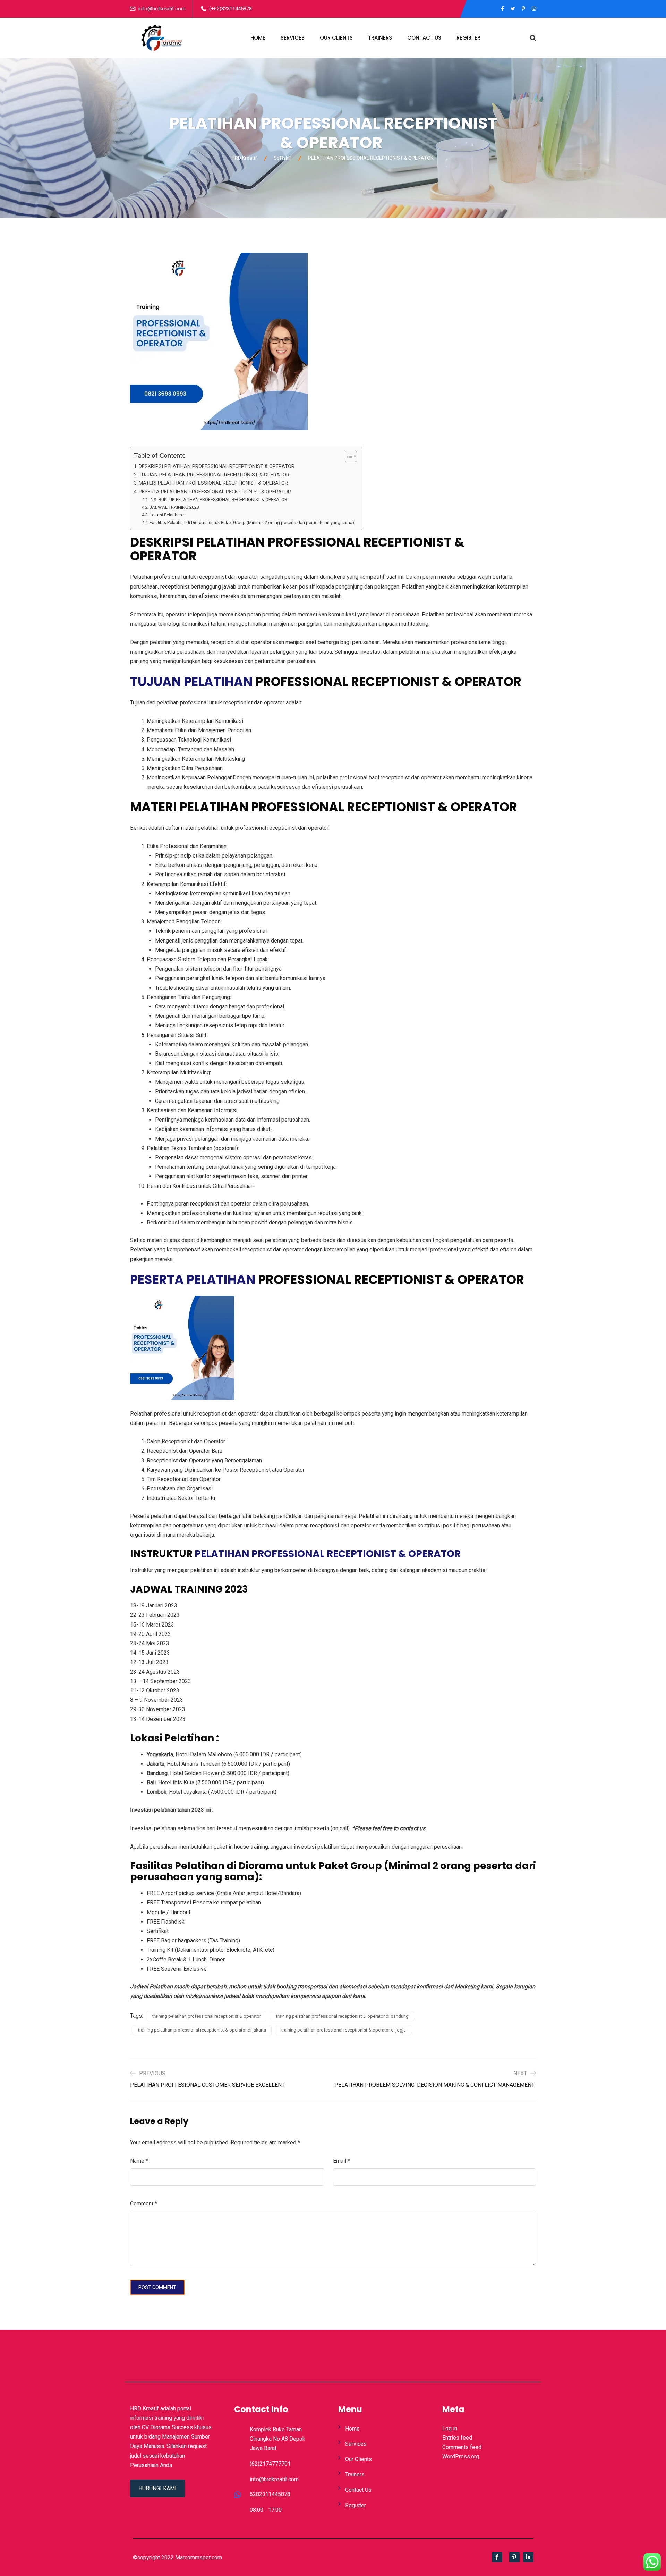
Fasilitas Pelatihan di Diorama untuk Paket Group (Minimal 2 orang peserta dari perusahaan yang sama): (252, 522)
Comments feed (462, 2447)
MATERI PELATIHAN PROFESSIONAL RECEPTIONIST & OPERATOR (213, 483)
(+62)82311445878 (230, 9)
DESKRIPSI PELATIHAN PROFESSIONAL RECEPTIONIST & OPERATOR (217, 467)
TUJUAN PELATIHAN (191, 682)
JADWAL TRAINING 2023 (174, 507)
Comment (144, 2203)
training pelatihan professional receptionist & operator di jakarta (202, 2030)
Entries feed (457, 2438)
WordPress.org (461, 2456)
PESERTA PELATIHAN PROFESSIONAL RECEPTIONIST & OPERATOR (215, 492)
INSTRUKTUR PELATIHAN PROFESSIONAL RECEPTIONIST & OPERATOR (218, 500)
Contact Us (424, 38)
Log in (450, 2428)
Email (341, 2161)
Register (468, 38)
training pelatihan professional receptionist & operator (207, 2016)
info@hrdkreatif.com (162, 9)
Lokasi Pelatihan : (167, 515)
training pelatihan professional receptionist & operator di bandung (342, 2016)
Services (293, 38)
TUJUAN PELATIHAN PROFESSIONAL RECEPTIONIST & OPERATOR (214, 475)
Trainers (380, 38)
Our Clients (336, 38)
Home (258, 38)
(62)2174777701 (270, 2464)
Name (139, 2161)
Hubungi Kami (157, 2488)
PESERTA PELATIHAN (193, 1280)
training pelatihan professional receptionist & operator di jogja (344, 2030)
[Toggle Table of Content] (347, 456)
